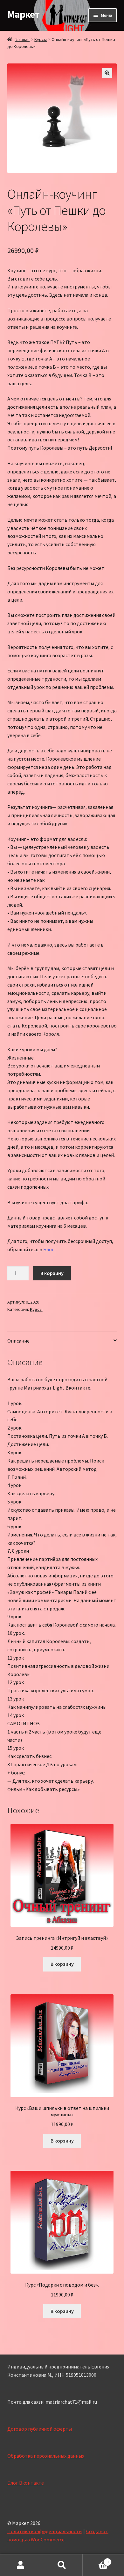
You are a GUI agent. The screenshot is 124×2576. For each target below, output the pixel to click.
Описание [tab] (18, 1341)
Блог (49, 1249)
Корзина (96, 2560)
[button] (107, 73)
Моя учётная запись (21, 2565)
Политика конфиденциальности (45, 2531)
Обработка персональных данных (46, 2456)
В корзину (52, 1273)
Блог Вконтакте (26, 2483)
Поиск (62, 2565)
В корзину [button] (62, 1964)
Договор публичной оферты (40, 2429)
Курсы (41, 39)
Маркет (23, 14)
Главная (22, 39)
